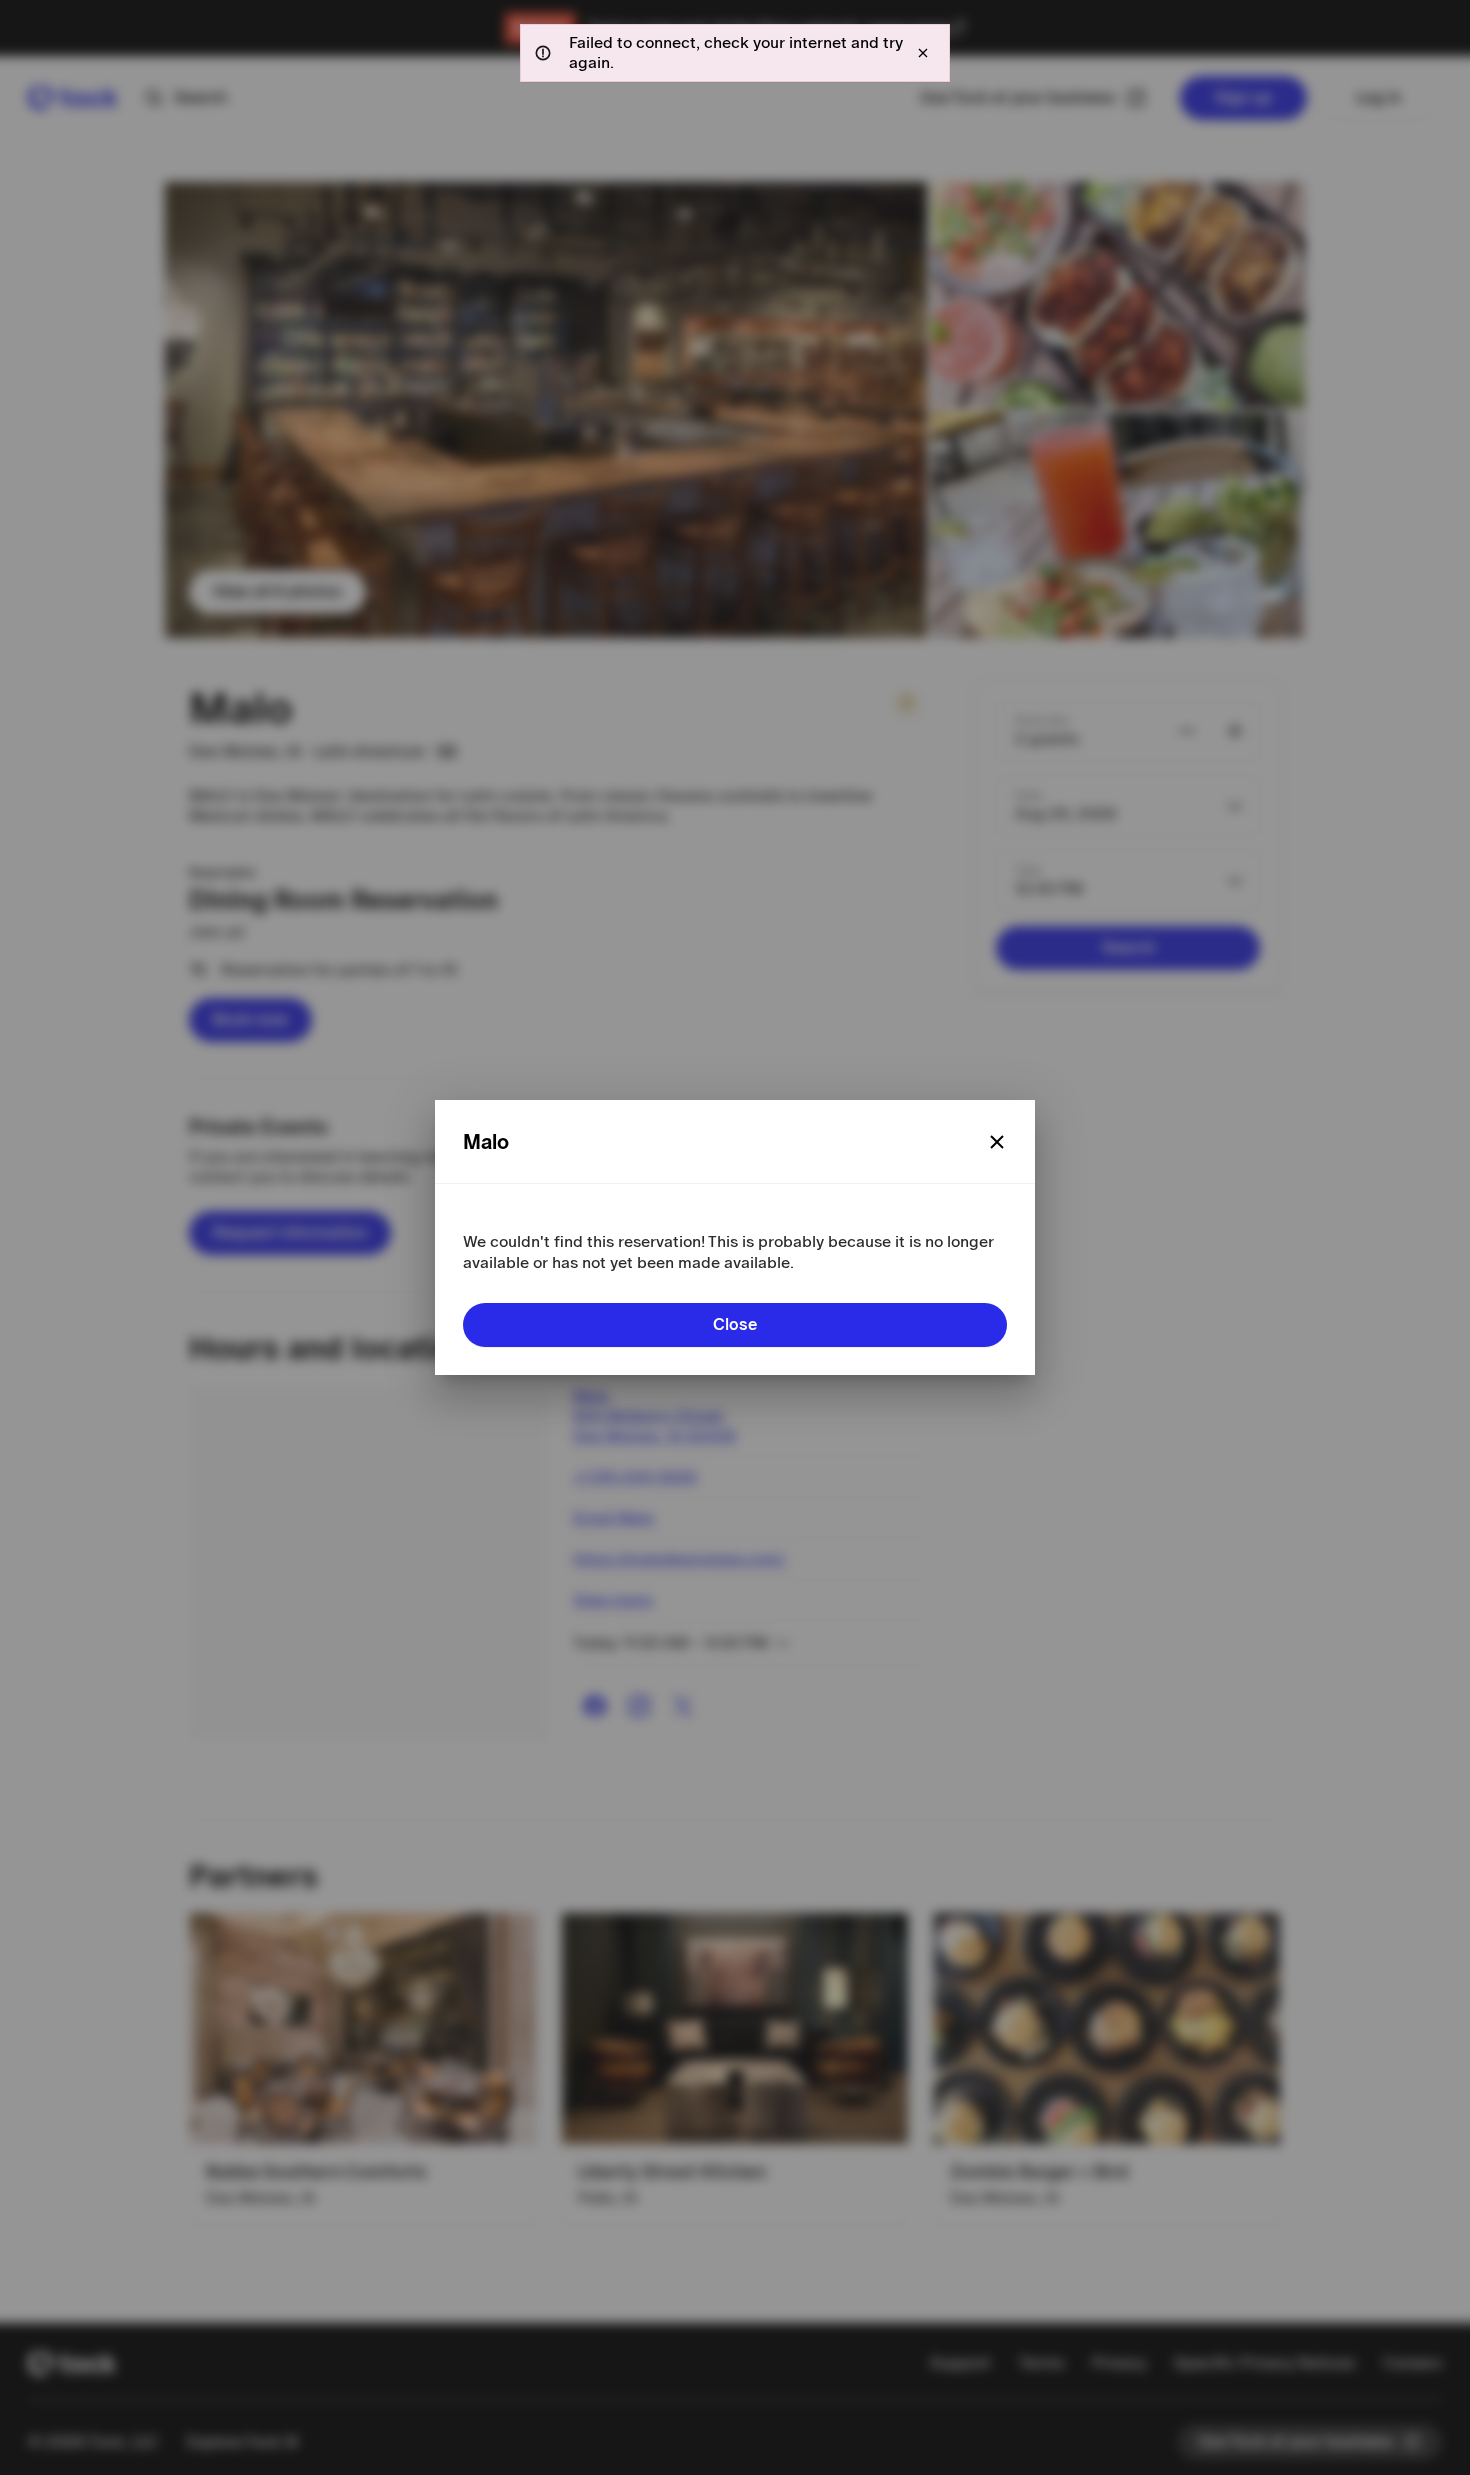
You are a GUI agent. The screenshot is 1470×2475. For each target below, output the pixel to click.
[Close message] (923, 53)
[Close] (997, 1142)
